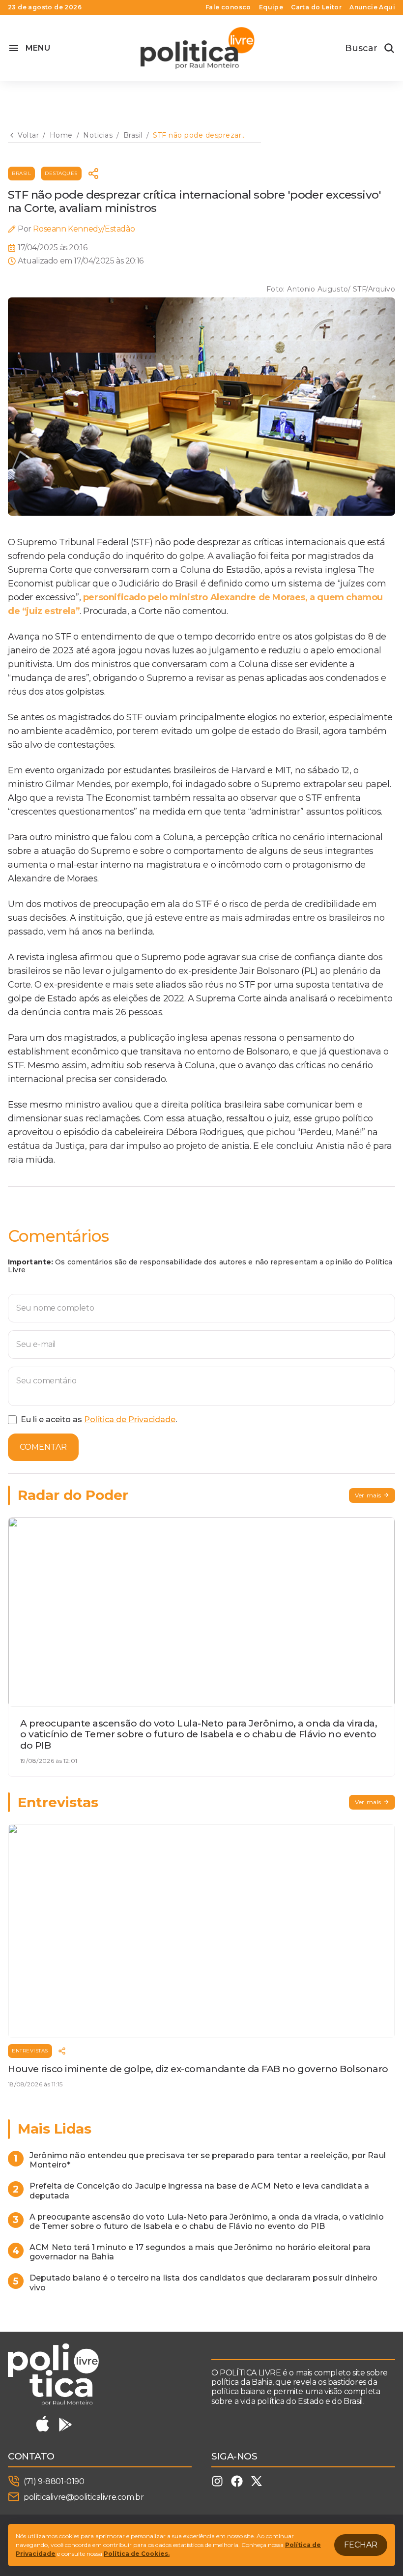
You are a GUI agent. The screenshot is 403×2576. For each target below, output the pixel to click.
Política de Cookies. (137, 2554)
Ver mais (368, 1495)
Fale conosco (228, 7)
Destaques (61, 173)
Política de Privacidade (130, 1420)
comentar (43, 1447)
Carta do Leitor (316, 7)
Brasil (21, 173)
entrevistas (30, 2051)
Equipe (271, 7)
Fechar (361, 2545)
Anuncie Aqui (372, 7)
